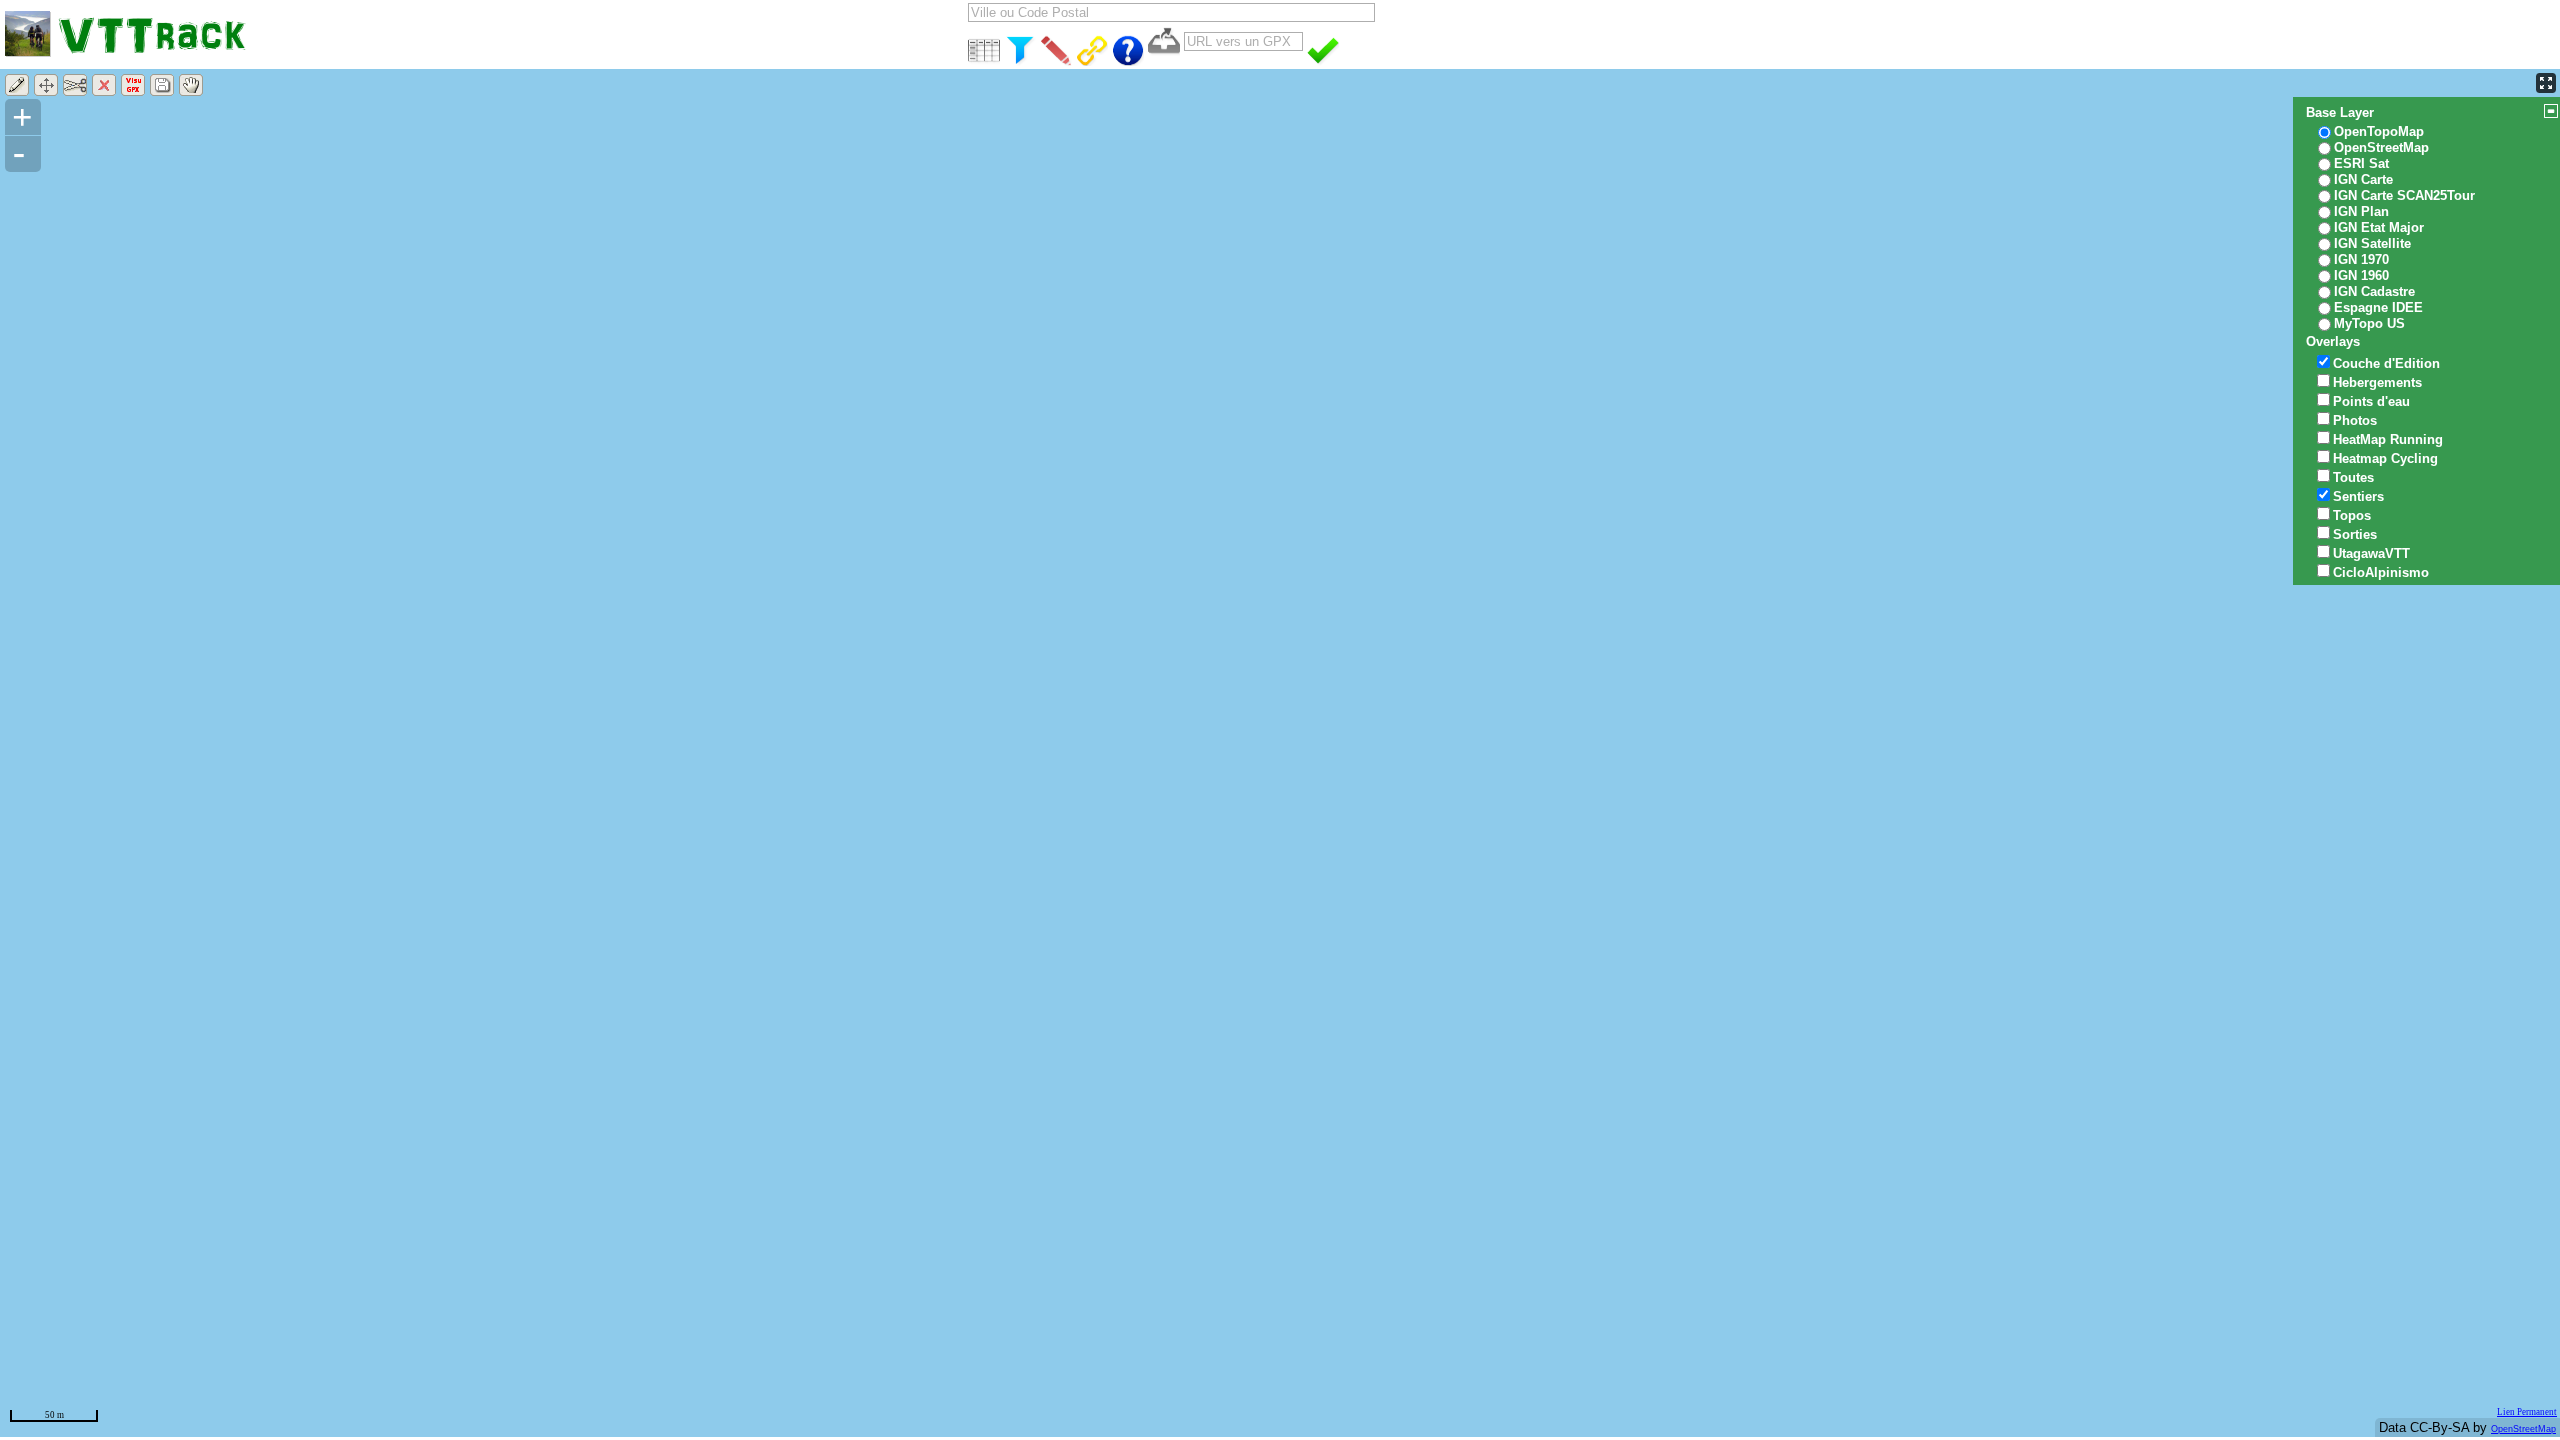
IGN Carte (2363, 179)
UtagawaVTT (2371, 553)
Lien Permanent (2527, 1412)
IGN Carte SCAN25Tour (2404, 195)
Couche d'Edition (2386, 363)
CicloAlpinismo (2381, 572)
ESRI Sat (2361, 163)
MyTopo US (2369, 323)
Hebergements (2377, 382)
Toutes (2353, 477)
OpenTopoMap (2379, 131)
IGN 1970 (2361, 259)
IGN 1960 (2361, 275)
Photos (2355, 420)
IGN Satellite (2372, 243)
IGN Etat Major (2379, 227)
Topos (2352, 515)
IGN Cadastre (2374, 291)
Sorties (2355, 534)
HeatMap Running (2388, 439)
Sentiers (2358, 496)
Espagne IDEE (2378, 307)
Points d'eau (2371, 401)
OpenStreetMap (2523, 1429)
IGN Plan (2361, 211)
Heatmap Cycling (2385, 458)
